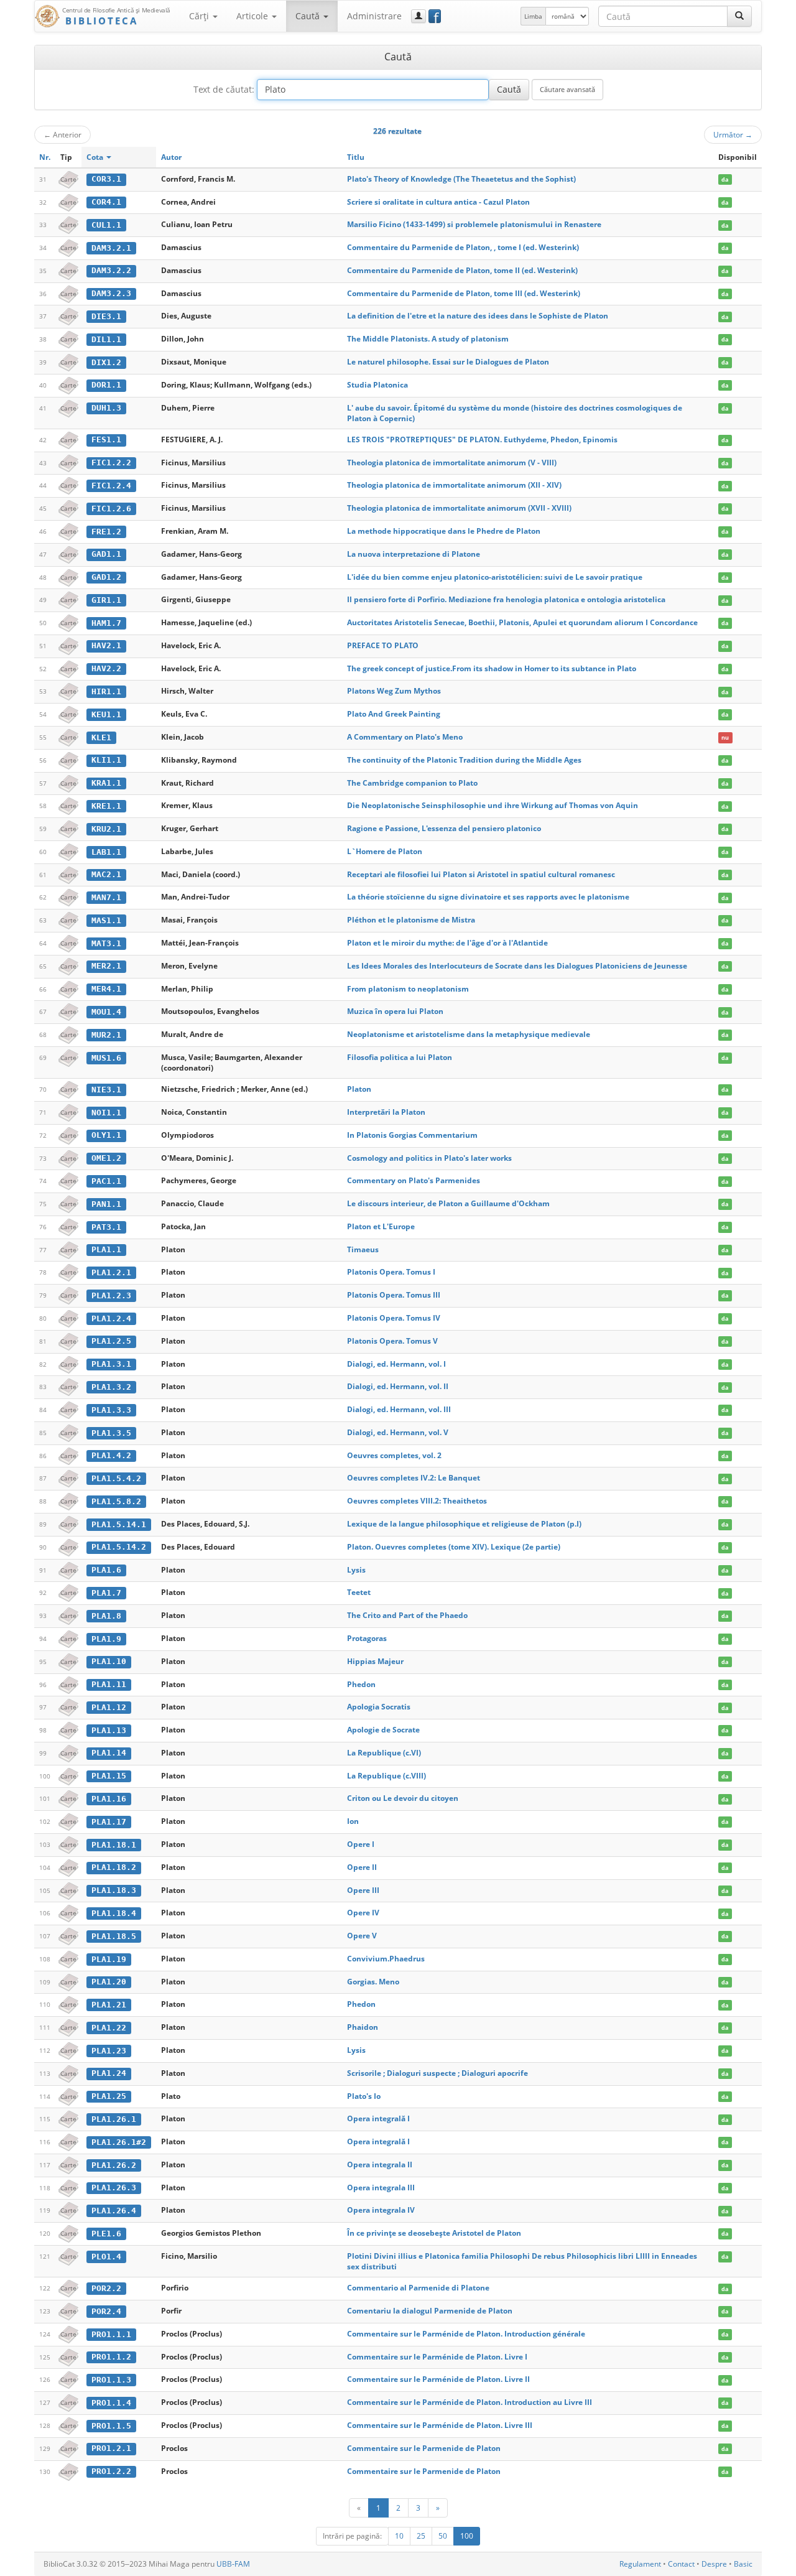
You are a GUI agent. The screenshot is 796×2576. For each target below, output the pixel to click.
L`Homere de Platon (385, 851)
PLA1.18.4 (114, 1913)
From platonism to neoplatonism (408, 989)
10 (399, 2536)
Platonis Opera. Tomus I (391, 1272)
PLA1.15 (109, 1776)
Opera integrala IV (381, 2210)
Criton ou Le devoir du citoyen (403, 1798)
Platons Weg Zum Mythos (394, 691)
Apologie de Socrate (383, 1730)
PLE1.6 (106, 2234)
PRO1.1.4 (111, 2403)
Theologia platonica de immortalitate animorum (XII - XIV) (454, 485)
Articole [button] (253, 16)
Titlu (356, 157)
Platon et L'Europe (381, 1226)
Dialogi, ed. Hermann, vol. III (399, 1409)
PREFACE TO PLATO (383, 645)
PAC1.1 (106, 1181)
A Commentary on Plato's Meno (405, 737)
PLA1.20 (109, 1982)
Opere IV (363, 1913)
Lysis (356, 1570)
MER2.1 (106, 966)
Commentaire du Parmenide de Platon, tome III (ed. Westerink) (464, 293)
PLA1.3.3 (111, 1410)
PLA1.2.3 (111, 1295)
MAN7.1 (106, 897)
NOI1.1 (106, 1113)
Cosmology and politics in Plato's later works (429, 1158)
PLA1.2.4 (111, 1318)
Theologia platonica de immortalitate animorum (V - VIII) (452, 463)
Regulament (640, 2564)
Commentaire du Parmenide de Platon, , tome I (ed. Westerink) (463, 247)
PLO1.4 (106, 2257)
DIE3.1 (106, 316)
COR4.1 (106, 202)
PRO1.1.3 (111, 2380)
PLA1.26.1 (114, 2119)
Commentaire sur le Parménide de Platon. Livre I (437, 2357)
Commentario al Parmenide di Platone (418, 2288)
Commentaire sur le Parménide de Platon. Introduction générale (466, 2334)
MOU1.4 (106, 1012)
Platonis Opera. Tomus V (392, 1341)
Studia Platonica (377, 385)
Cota (96, 157)
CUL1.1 (106, 225)
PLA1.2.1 (111, 1272)
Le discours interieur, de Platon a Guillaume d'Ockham (448, 1203)
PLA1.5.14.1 (119, 1524)
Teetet (359, 1592)
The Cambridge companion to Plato (412, 783)
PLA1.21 (109, 2005)
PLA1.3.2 (111, 1387)
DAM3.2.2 (111, 270)
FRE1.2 (106, 532)
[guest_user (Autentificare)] (419, 16)
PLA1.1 (106, 1249)
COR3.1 (106, 179)
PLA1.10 (109, 1661)
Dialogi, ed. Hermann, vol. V (398, 1432)
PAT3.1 (106, 1227)
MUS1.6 (106, 1058)
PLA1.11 (109, 1684)
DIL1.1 (106, 339)
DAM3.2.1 (111, 248)
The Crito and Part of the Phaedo (407, 1615)
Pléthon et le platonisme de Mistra (411, 920)
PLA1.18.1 (114, 1845)
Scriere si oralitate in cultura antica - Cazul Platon (438, 202)
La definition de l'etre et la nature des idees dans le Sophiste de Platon (478, 316)
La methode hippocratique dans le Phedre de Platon (444, 531)
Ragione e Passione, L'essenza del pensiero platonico (444, 828)
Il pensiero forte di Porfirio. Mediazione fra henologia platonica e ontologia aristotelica (506, 599)
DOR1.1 (106, 385)
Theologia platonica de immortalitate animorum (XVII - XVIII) (459, 508)
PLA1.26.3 (114, 2188)
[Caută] (739, 16)
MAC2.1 (106, 874)
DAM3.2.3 (111, 293)
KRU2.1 (106, 829)
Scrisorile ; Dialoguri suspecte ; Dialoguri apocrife (437, 2073)
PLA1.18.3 (114, 1890)
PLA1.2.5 (111, 1341)
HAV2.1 (106, 645)
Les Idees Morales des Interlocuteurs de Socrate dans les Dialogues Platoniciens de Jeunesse (517, 966)
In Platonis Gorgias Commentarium (412, 1135)
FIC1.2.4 (111, 486)
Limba (533, 16)
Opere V (362, 1936)
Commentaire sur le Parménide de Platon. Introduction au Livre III (470, 2402)
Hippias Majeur (375, 1661)
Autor (171, 157)
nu (725, 737)
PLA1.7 (106, 1593)
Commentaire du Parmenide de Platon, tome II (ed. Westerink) (462, 270)
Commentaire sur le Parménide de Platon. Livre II (438, 2379)
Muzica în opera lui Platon (395, 1011)
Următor (733, 134)
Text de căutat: (224, 89)
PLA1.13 (109, 1730)
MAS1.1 (106, 920)
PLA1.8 (106, 1616)
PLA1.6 (106, 1570)
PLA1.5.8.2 (116, 1501)
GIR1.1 (106, 600)
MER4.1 (106, 989)
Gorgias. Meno (373, 1982)
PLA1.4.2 (111, 1455)
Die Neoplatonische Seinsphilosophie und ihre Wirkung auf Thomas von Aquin (493, 805)
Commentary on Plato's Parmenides (414, 1180)
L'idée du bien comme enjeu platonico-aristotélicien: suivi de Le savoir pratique (495, 577)
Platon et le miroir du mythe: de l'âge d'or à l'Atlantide (447, 943)
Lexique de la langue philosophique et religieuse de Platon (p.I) (464, 1524)
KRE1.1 (106, 806)
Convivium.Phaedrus (386, 1959)
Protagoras (367, 1638)
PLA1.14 (109, 1753)
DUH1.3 (106, 408)
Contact (681, 2564)
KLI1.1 (106, 760)
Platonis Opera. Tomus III (394, 1295)
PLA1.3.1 (111, 1364)
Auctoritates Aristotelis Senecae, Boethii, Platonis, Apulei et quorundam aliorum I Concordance (522, 622)
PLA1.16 (109, 1799)
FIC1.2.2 (111, 463)
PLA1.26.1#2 (119, 2142)
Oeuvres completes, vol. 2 (394, 1455)
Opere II (362, 1867)
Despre (714, 2564)
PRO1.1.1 (111, 2334)
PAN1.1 (106, 1204)
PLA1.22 (109, 2028)
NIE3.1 (106, 1090)
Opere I (361, 1844)
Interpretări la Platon (386, 1112)
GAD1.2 (106, 577)
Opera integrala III (381, 2188)
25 (421, 2536)
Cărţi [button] (200, 16)
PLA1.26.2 (114, 2165)
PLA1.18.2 (114, 1867)
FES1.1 (106, 439)
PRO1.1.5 (111, 2426)
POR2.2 (106, 2288)
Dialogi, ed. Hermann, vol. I (396, 1364)
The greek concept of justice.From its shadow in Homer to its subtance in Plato (492, 668)
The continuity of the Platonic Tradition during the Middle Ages (464, 760)
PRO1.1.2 (111, 2357)
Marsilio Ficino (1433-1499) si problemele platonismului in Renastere (474, 224)
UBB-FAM (233, 2564)
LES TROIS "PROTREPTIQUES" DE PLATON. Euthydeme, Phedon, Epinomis (482, 439)
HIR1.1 (106, 691)
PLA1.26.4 (114, 2211)
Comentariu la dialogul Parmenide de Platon (430, 2311)
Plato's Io (364, 2096)
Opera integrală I (378, 2118)
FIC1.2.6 (111, 509)
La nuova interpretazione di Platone (414, 554)
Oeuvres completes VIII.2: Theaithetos (417, 1501)
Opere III (363, 1890)
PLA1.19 (109, 1959)
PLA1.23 (109, 2051)
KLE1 (101, 737)
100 (467, 2536)
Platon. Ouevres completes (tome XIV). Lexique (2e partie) (454, 1547)
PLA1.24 (109, 2073)
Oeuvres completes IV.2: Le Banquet (414, 1478)
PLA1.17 (109, 1822)
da (725, 179)
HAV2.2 (106, 668)
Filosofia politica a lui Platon (400, 1057)
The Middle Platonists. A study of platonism (428, 339)
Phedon (361, 1684)
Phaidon (363, 2027)
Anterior (62, 134)
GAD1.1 (106, 554)
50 (443, 2536)
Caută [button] (309, 16)
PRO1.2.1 (111, 2448)
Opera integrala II (380, 2164)
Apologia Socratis (379, 1707)
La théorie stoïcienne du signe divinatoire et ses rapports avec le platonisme (488, 897)
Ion (353, 1821)
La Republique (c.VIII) (386, 1776)
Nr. (45, 157)
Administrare (374, 16)
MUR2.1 (106, 1035)
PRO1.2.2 (111, 2471)
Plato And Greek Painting (394, 714)
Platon (359, 1089)
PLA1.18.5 (114, 1936)
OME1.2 (106, 1158)
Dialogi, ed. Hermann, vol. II (398, 1386)
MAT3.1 (106, 943)
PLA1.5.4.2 (116, 1478)
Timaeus (363, 1249)
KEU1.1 (106, 714)
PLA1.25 (109, 2096)
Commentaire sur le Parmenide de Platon (424, 2448)
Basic (743, 2564)
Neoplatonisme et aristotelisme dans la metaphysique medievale (469, 1034)
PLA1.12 (109, 1707)
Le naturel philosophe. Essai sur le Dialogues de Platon (448, 362)
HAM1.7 (106, 623)
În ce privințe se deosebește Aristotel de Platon (434, 2233)
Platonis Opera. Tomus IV (394, 1318)
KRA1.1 (106, 783)
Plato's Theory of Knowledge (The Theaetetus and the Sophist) (461, 179)
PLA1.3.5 (111, 1433)
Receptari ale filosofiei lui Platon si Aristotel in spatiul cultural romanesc (481, 874)
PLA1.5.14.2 (119, 1547)
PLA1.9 (106, 1639)
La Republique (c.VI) (384, 1753)
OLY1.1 (106, 1135)
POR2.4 (106, 2311)
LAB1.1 (106, 852)
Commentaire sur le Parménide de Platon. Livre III (440, 2425)
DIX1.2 (106, 362)
